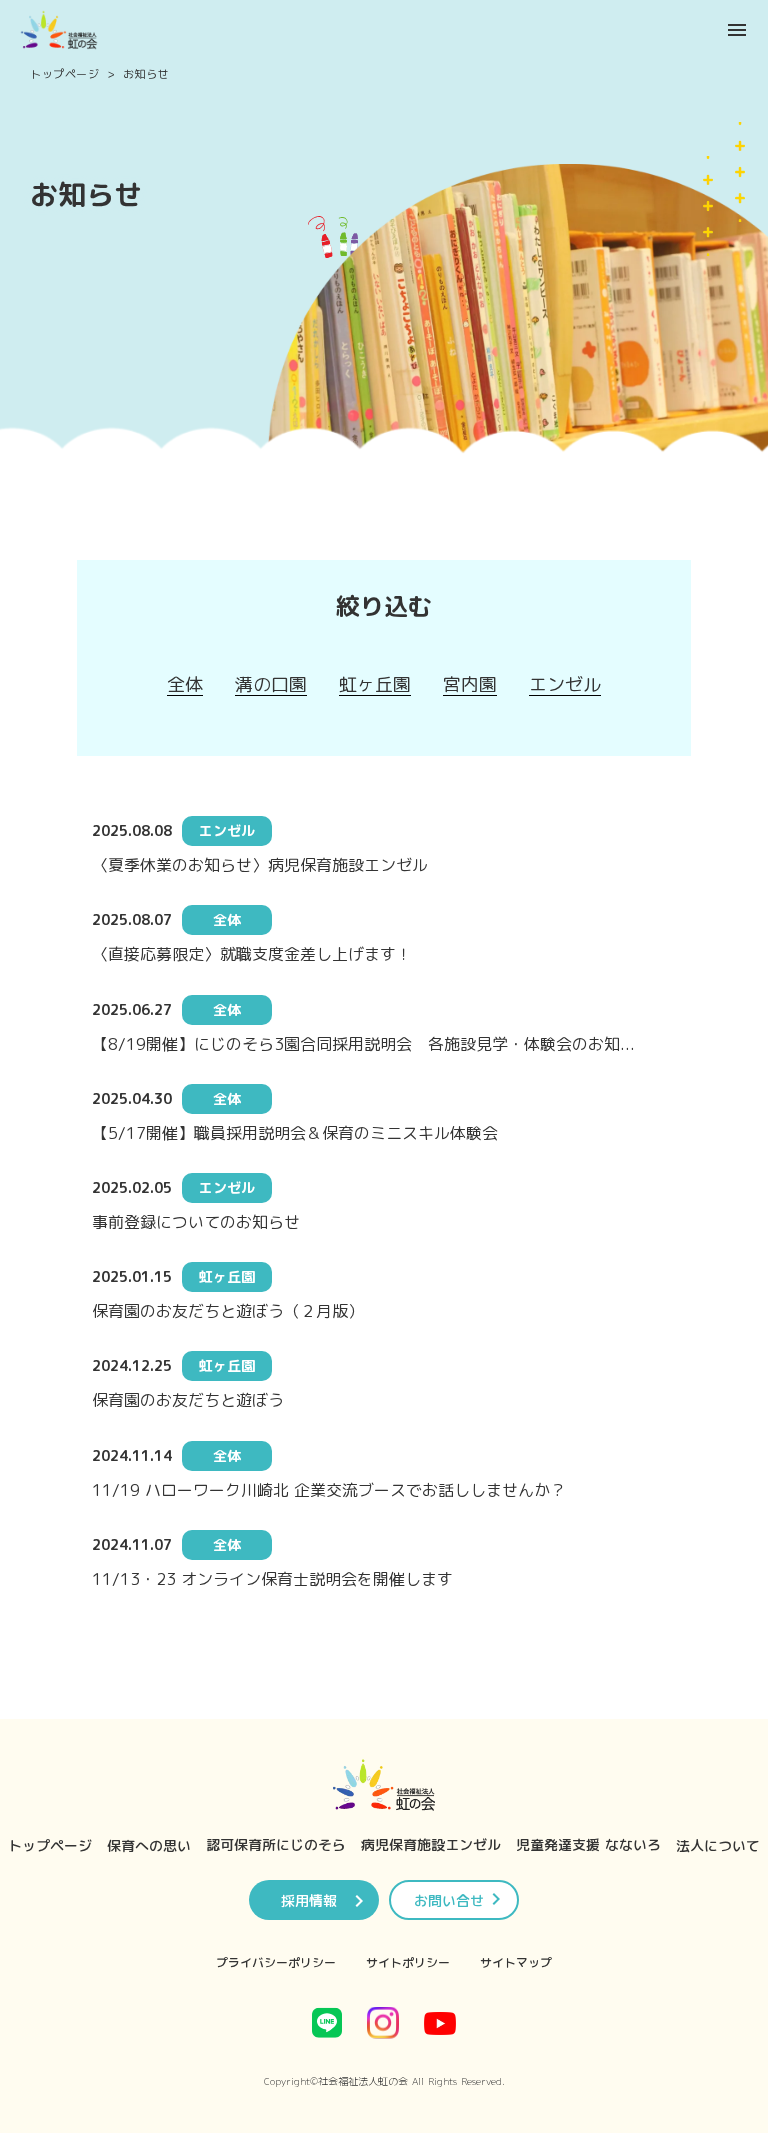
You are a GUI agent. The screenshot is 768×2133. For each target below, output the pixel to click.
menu (737, 30)
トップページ (64, 74)
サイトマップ (516, 1962)
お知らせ (146, 74)
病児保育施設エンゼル (431, 1844)
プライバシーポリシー (276, 1962)
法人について (718, 1845)
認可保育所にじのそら (276, 1844)
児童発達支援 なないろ (588, 1844)
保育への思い (149, 1845)
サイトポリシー (408, 1962)
